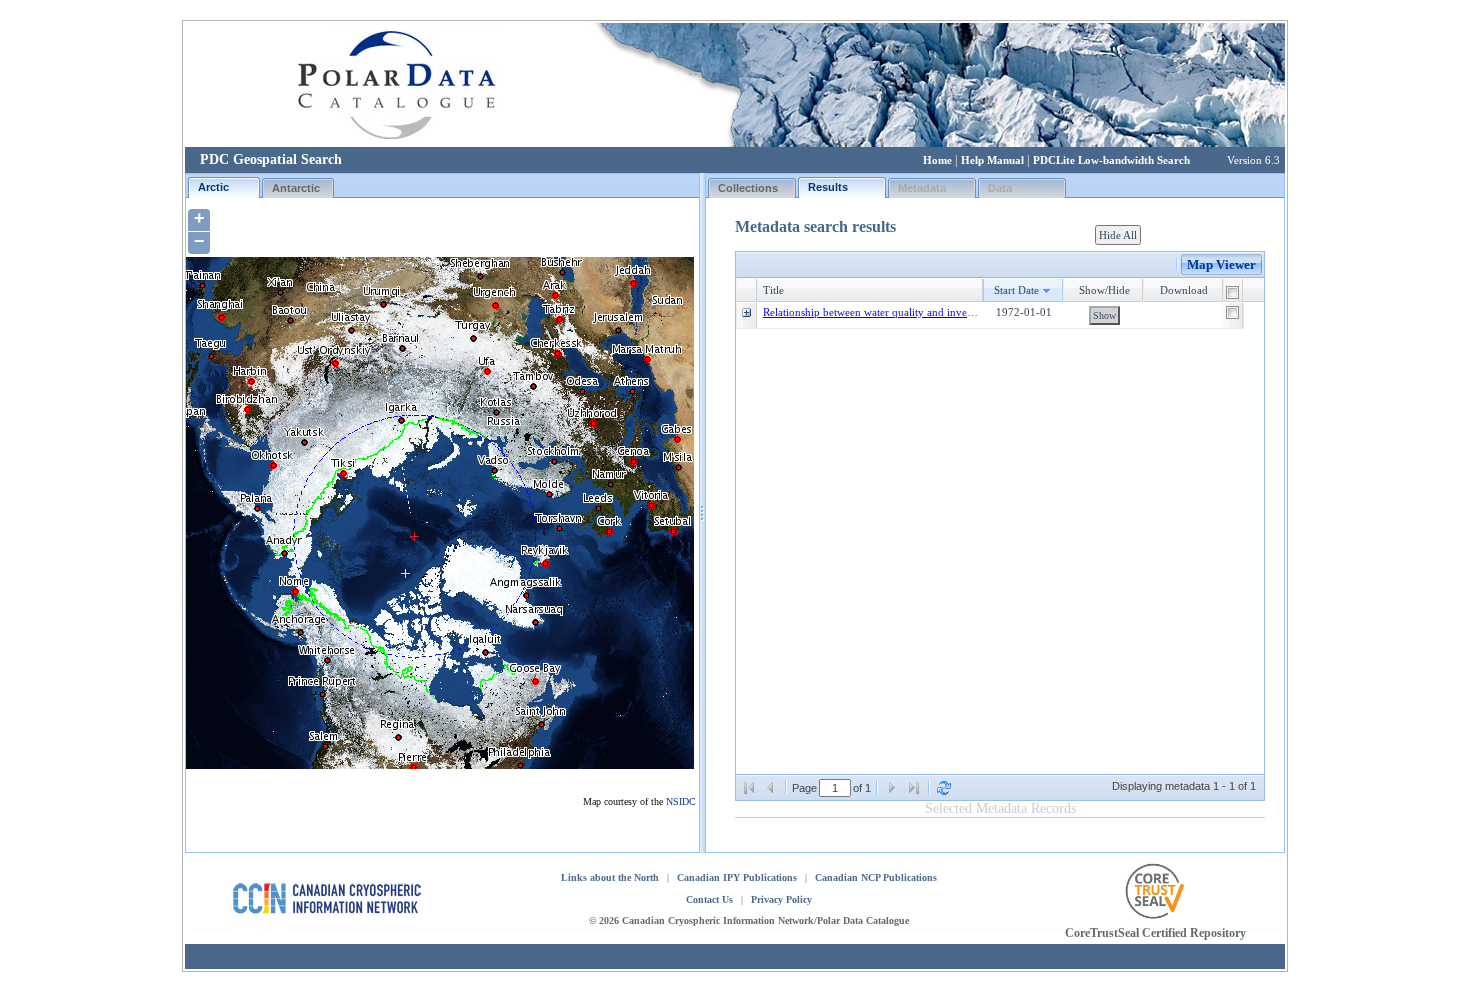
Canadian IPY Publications (737, 877)
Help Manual (992, 160)
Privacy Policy (781, 899)
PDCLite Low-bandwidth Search (1111, 160)
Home (937, 160)
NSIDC (681, 801)
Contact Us (709, 899)
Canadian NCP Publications (876, 877)
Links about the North (610, 877)
